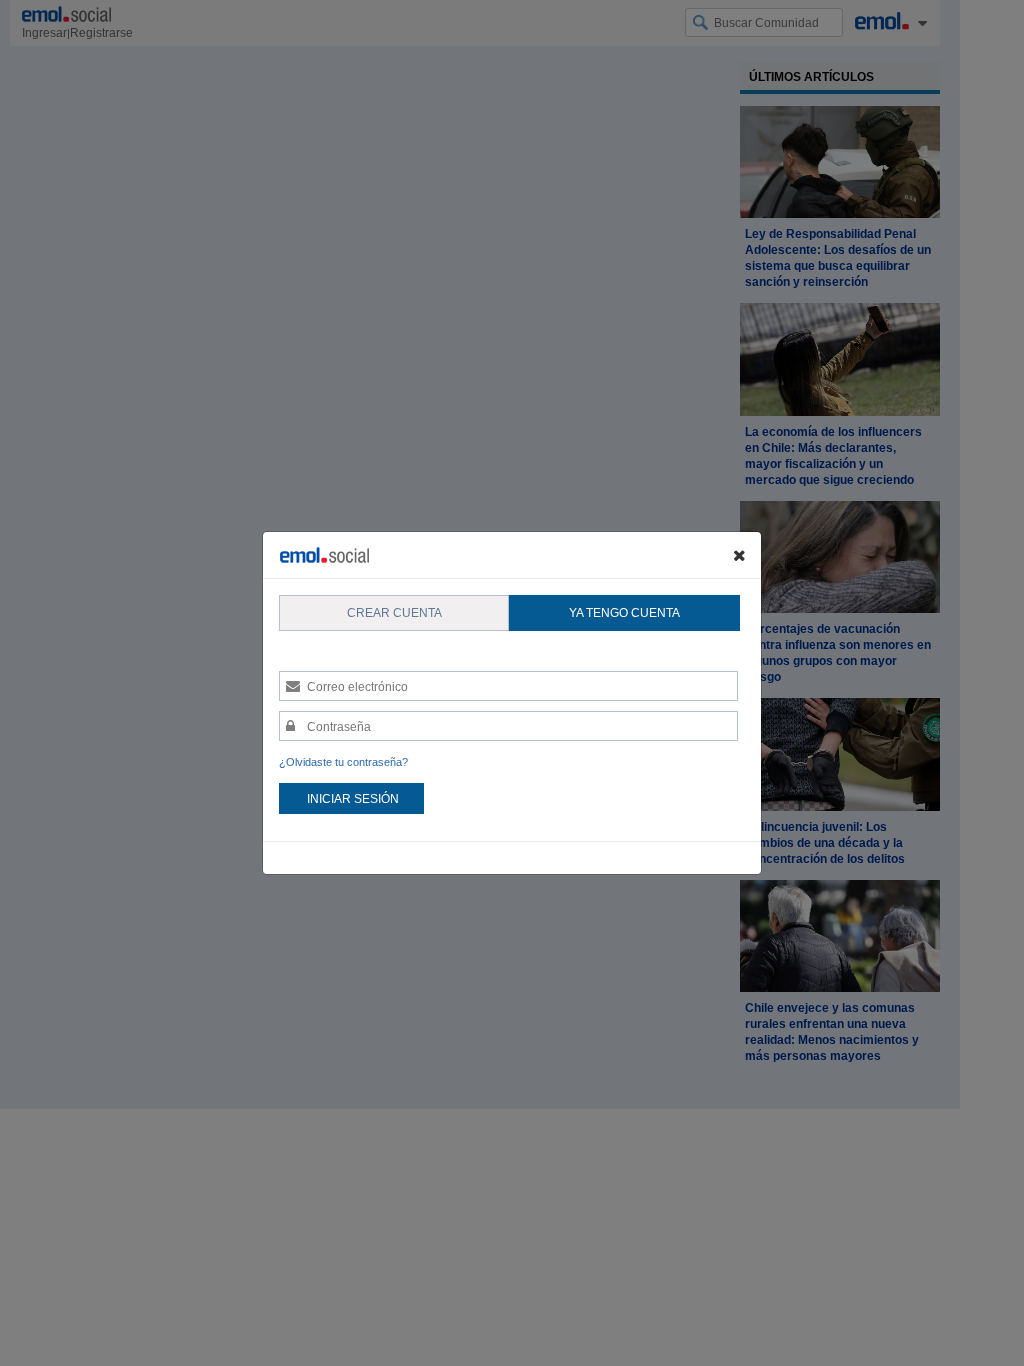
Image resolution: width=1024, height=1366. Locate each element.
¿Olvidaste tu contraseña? (343, 762)
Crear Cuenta (394, 613)
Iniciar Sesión (353, 799)
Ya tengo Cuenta (624, 613)
